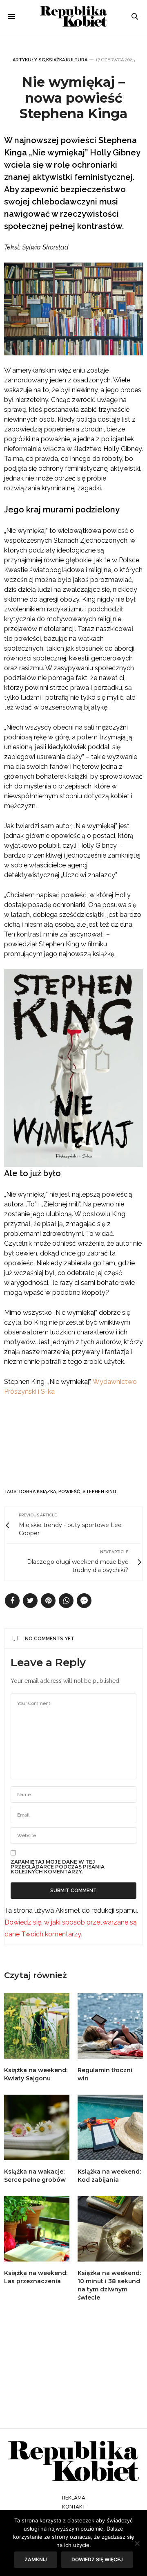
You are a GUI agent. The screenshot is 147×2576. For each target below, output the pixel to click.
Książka (56, 60)
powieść (69, 1492)
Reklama (74, 2498)
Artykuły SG (29, 60)
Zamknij (36, 2559)
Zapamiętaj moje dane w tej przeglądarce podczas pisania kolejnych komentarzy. (58, 1867)
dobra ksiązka (38, 1492)
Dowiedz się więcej (97, 2559)
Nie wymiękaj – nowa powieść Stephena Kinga (73, 98)
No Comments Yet (50, 1639)
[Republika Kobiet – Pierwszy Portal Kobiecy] (74, 16)
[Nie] (137, 2543)
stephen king (99, 1492)
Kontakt (74, 2507)
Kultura (77, 60)
